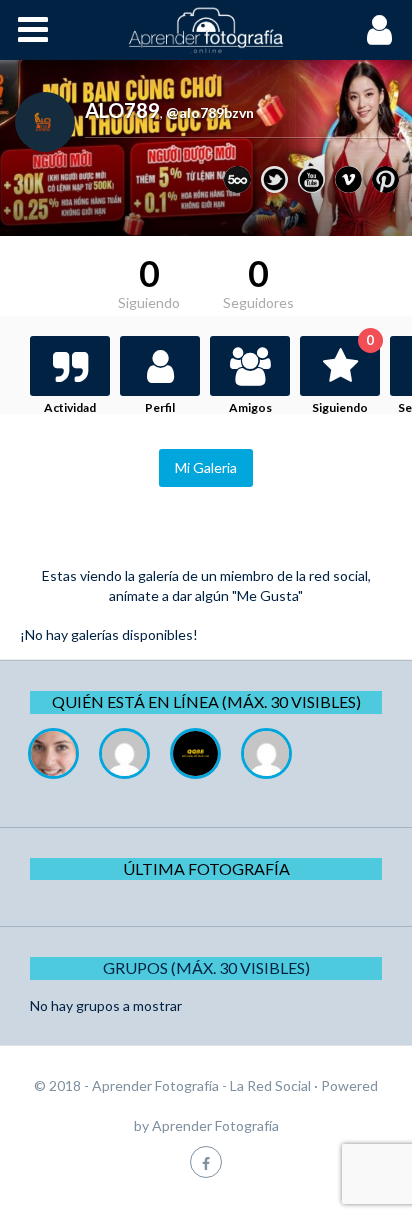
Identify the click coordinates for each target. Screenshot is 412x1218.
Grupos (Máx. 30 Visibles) (206, 967)
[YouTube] (311, 179)
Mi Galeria (206, 467)
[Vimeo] (348, 179)
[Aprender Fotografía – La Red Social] (206, 30)
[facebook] (206, 1161)
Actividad (70, 407)
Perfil (160, 407)
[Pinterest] (385, 179)
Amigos (250, 407)
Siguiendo (343, 375)
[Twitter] (274, 179)
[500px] (237, 179)
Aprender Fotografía (215, 1125)
